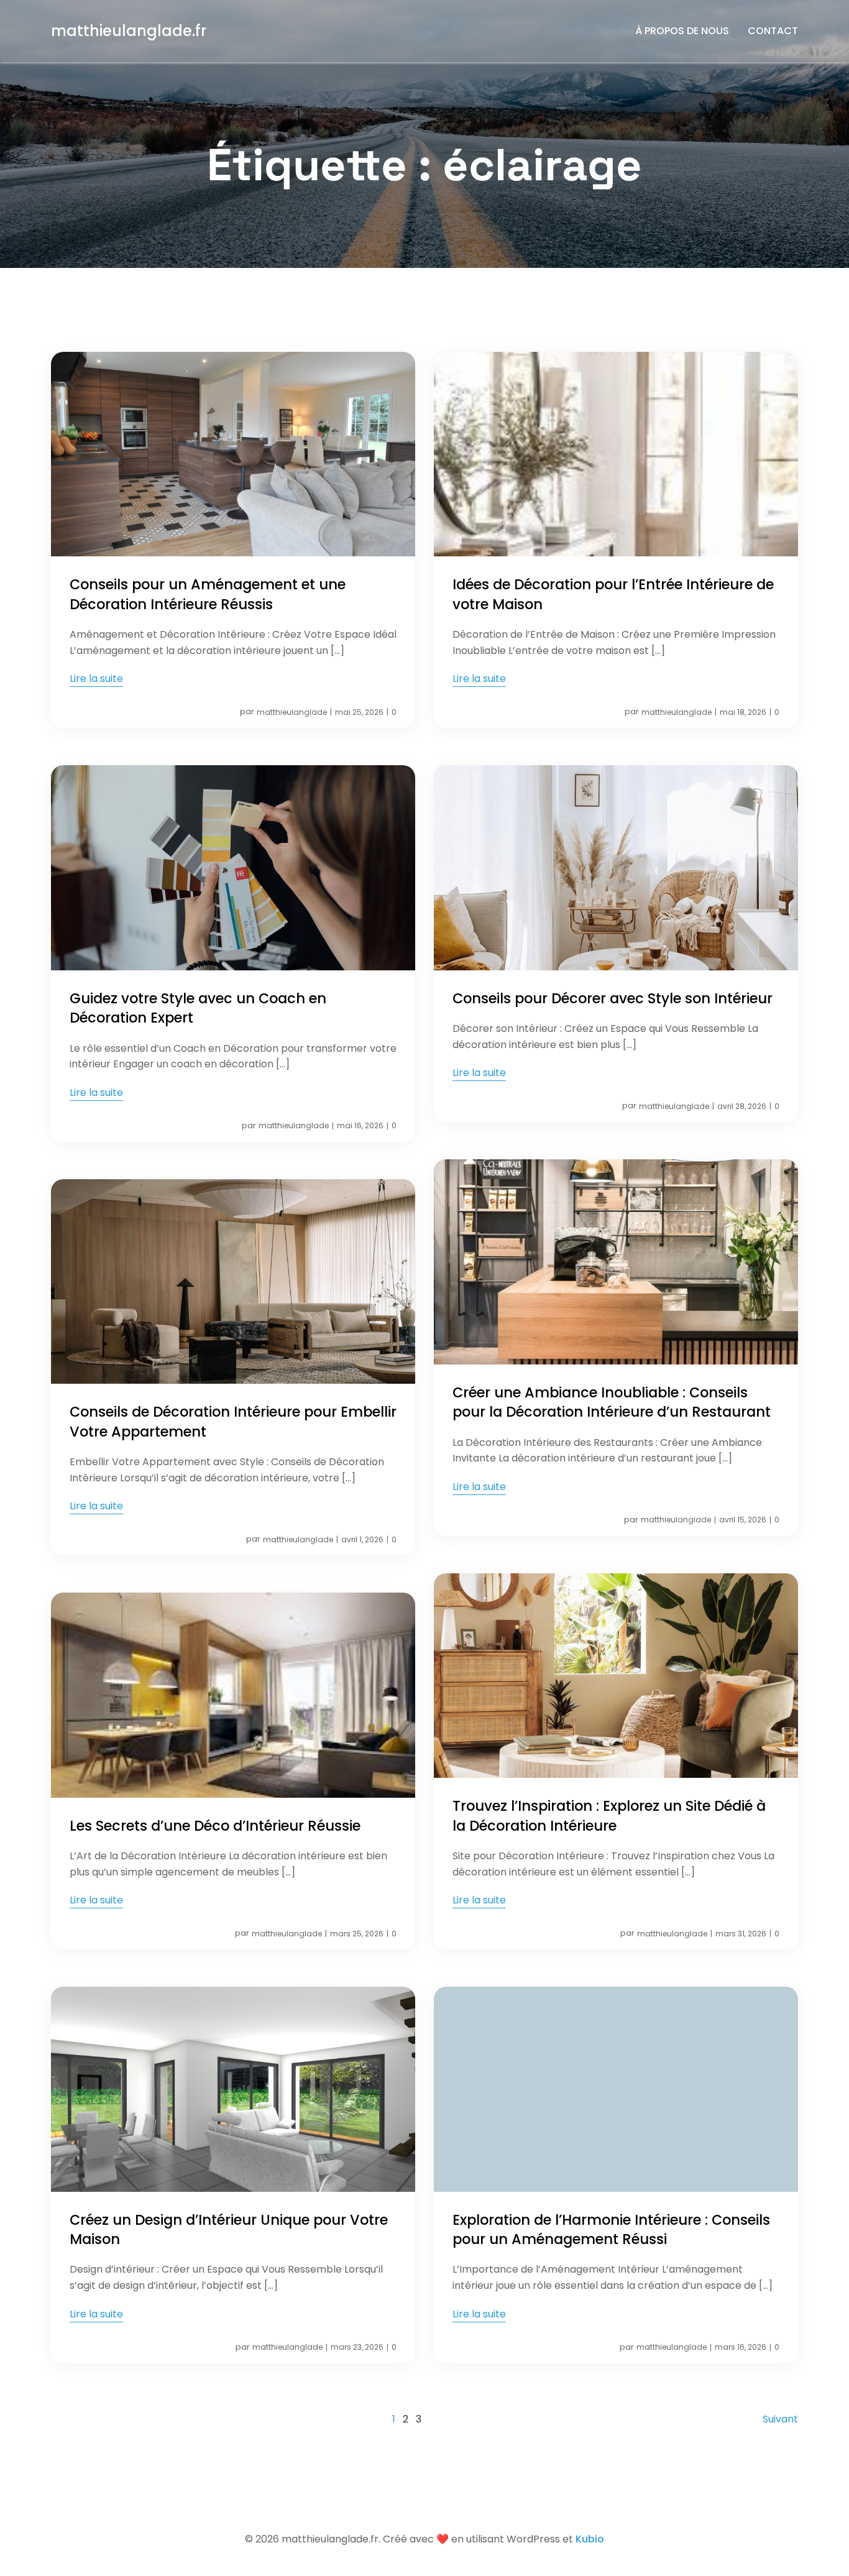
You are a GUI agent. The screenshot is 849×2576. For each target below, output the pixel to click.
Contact (773, 31)
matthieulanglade (292, 712)
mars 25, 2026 (357, 1934)
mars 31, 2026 (741, 1934)
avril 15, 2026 (743, 1520)
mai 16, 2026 (360, 1125)
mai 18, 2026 (743, 712)
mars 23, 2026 (357, 2347)
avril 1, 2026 (362, 1539)
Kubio (590, 2539)
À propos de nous (682, 31)
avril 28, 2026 (742, 1106)
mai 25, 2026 (359, 712)
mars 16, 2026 (741, 2347)
